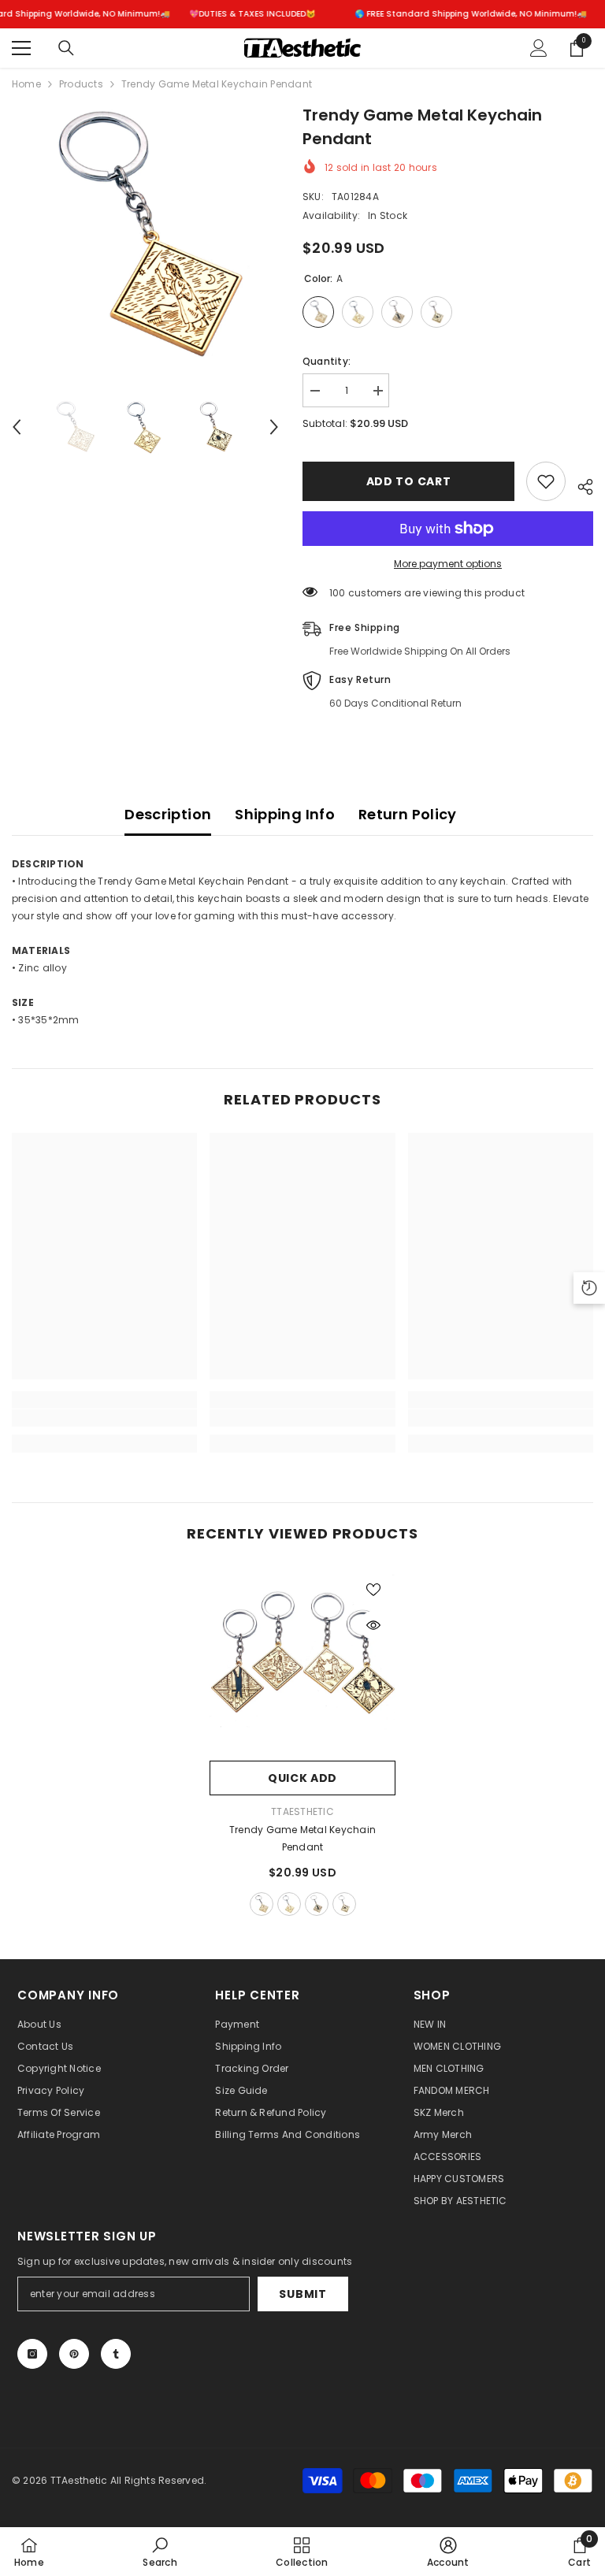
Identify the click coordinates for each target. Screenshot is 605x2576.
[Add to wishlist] (546, 481)
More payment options (448, 564)
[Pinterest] (74, 2354)
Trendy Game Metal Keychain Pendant (302, 1838)
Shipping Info (285, 814)
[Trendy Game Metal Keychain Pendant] (302, 1660)
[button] (17, 427)
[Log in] (539, 48)
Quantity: (327, 361)
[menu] (21, 48)
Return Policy (408, 814)
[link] (104, 1418)
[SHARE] (579, 484)
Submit (302, 2294)
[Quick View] (373, 1625)
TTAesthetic (302, 1811)
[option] (145, 237)
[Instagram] (32, 2354)
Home (26, 84)
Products (81, 84)
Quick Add (302, 1778)
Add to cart (409, 481)
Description (168, 814)
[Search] (66, 48)
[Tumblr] (116, 2354)
